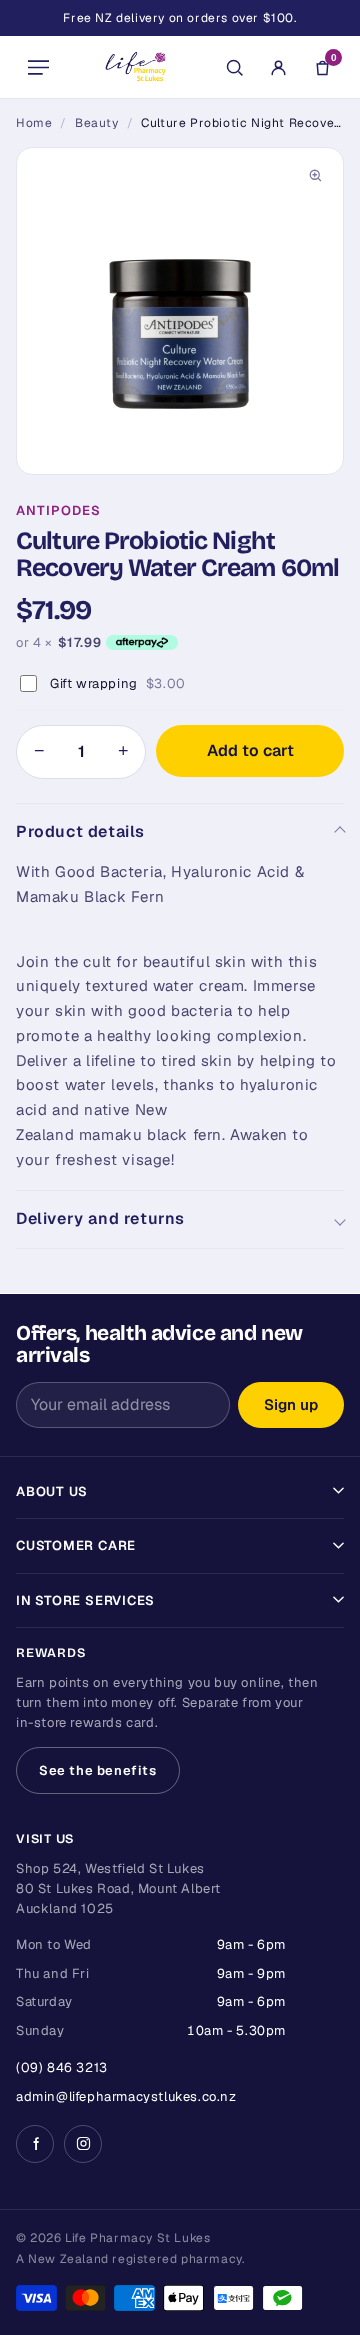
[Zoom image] (315, 176)
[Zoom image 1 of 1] (180, 311)
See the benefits (98, 1770)
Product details (80, 831)
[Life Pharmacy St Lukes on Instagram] (83, 2144)
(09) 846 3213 (62, 2067)
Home (34, 123)
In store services (85, 1600)
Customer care (76, 1545)
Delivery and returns (100, 1218)
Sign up (291, 1404)
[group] (180, 311)
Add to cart (250, 750)
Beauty (97, 123)
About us (52, 1491)
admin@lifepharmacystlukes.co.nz (126, 2096)
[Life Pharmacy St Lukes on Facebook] (35, 2144)
